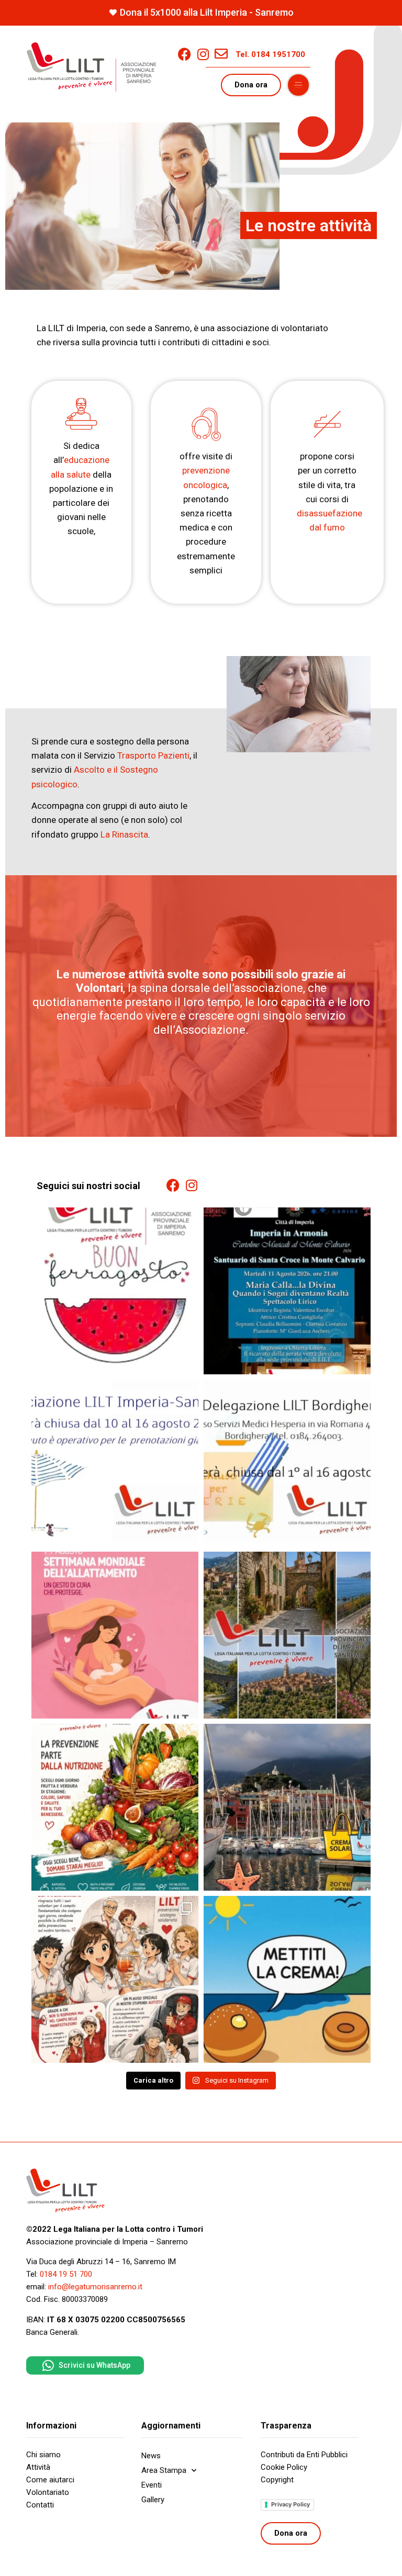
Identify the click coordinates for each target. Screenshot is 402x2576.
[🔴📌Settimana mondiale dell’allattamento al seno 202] (115, 1635)
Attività (38, 2467)
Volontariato (48, 2492)
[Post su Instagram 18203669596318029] (287, 1463)
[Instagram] (203, 54)
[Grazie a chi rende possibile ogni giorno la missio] (115, 1979)
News (151, 2456)
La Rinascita (124, 834)
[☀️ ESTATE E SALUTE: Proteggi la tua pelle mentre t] (287, 1807)
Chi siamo (43, 2455)
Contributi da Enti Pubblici (304, 2455)
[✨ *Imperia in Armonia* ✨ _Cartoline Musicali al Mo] (287, 1291)
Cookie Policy (284, 2467)
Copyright (277, 2480)
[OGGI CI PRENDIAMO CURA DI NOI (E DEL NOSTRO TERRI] (287, 1635)
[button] (298, 85)
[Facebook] (185, 54)
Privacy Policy (291, 2504)
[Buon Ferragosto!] (115, 1291)
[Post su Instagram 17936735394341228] (115, 1463)
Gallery (153, 2500)
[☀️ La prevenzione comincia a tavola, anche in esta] (115, 1807)
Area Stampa (164, 2470)
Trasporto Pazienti (153, 755)
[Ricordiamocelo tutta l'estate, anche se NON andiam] (287, 1979)
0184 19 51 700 (66, 2274)
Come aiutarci (50, 2480)
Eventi (152, 2485)
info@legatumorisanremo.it (95, 2287)
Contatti (40, 2505)
